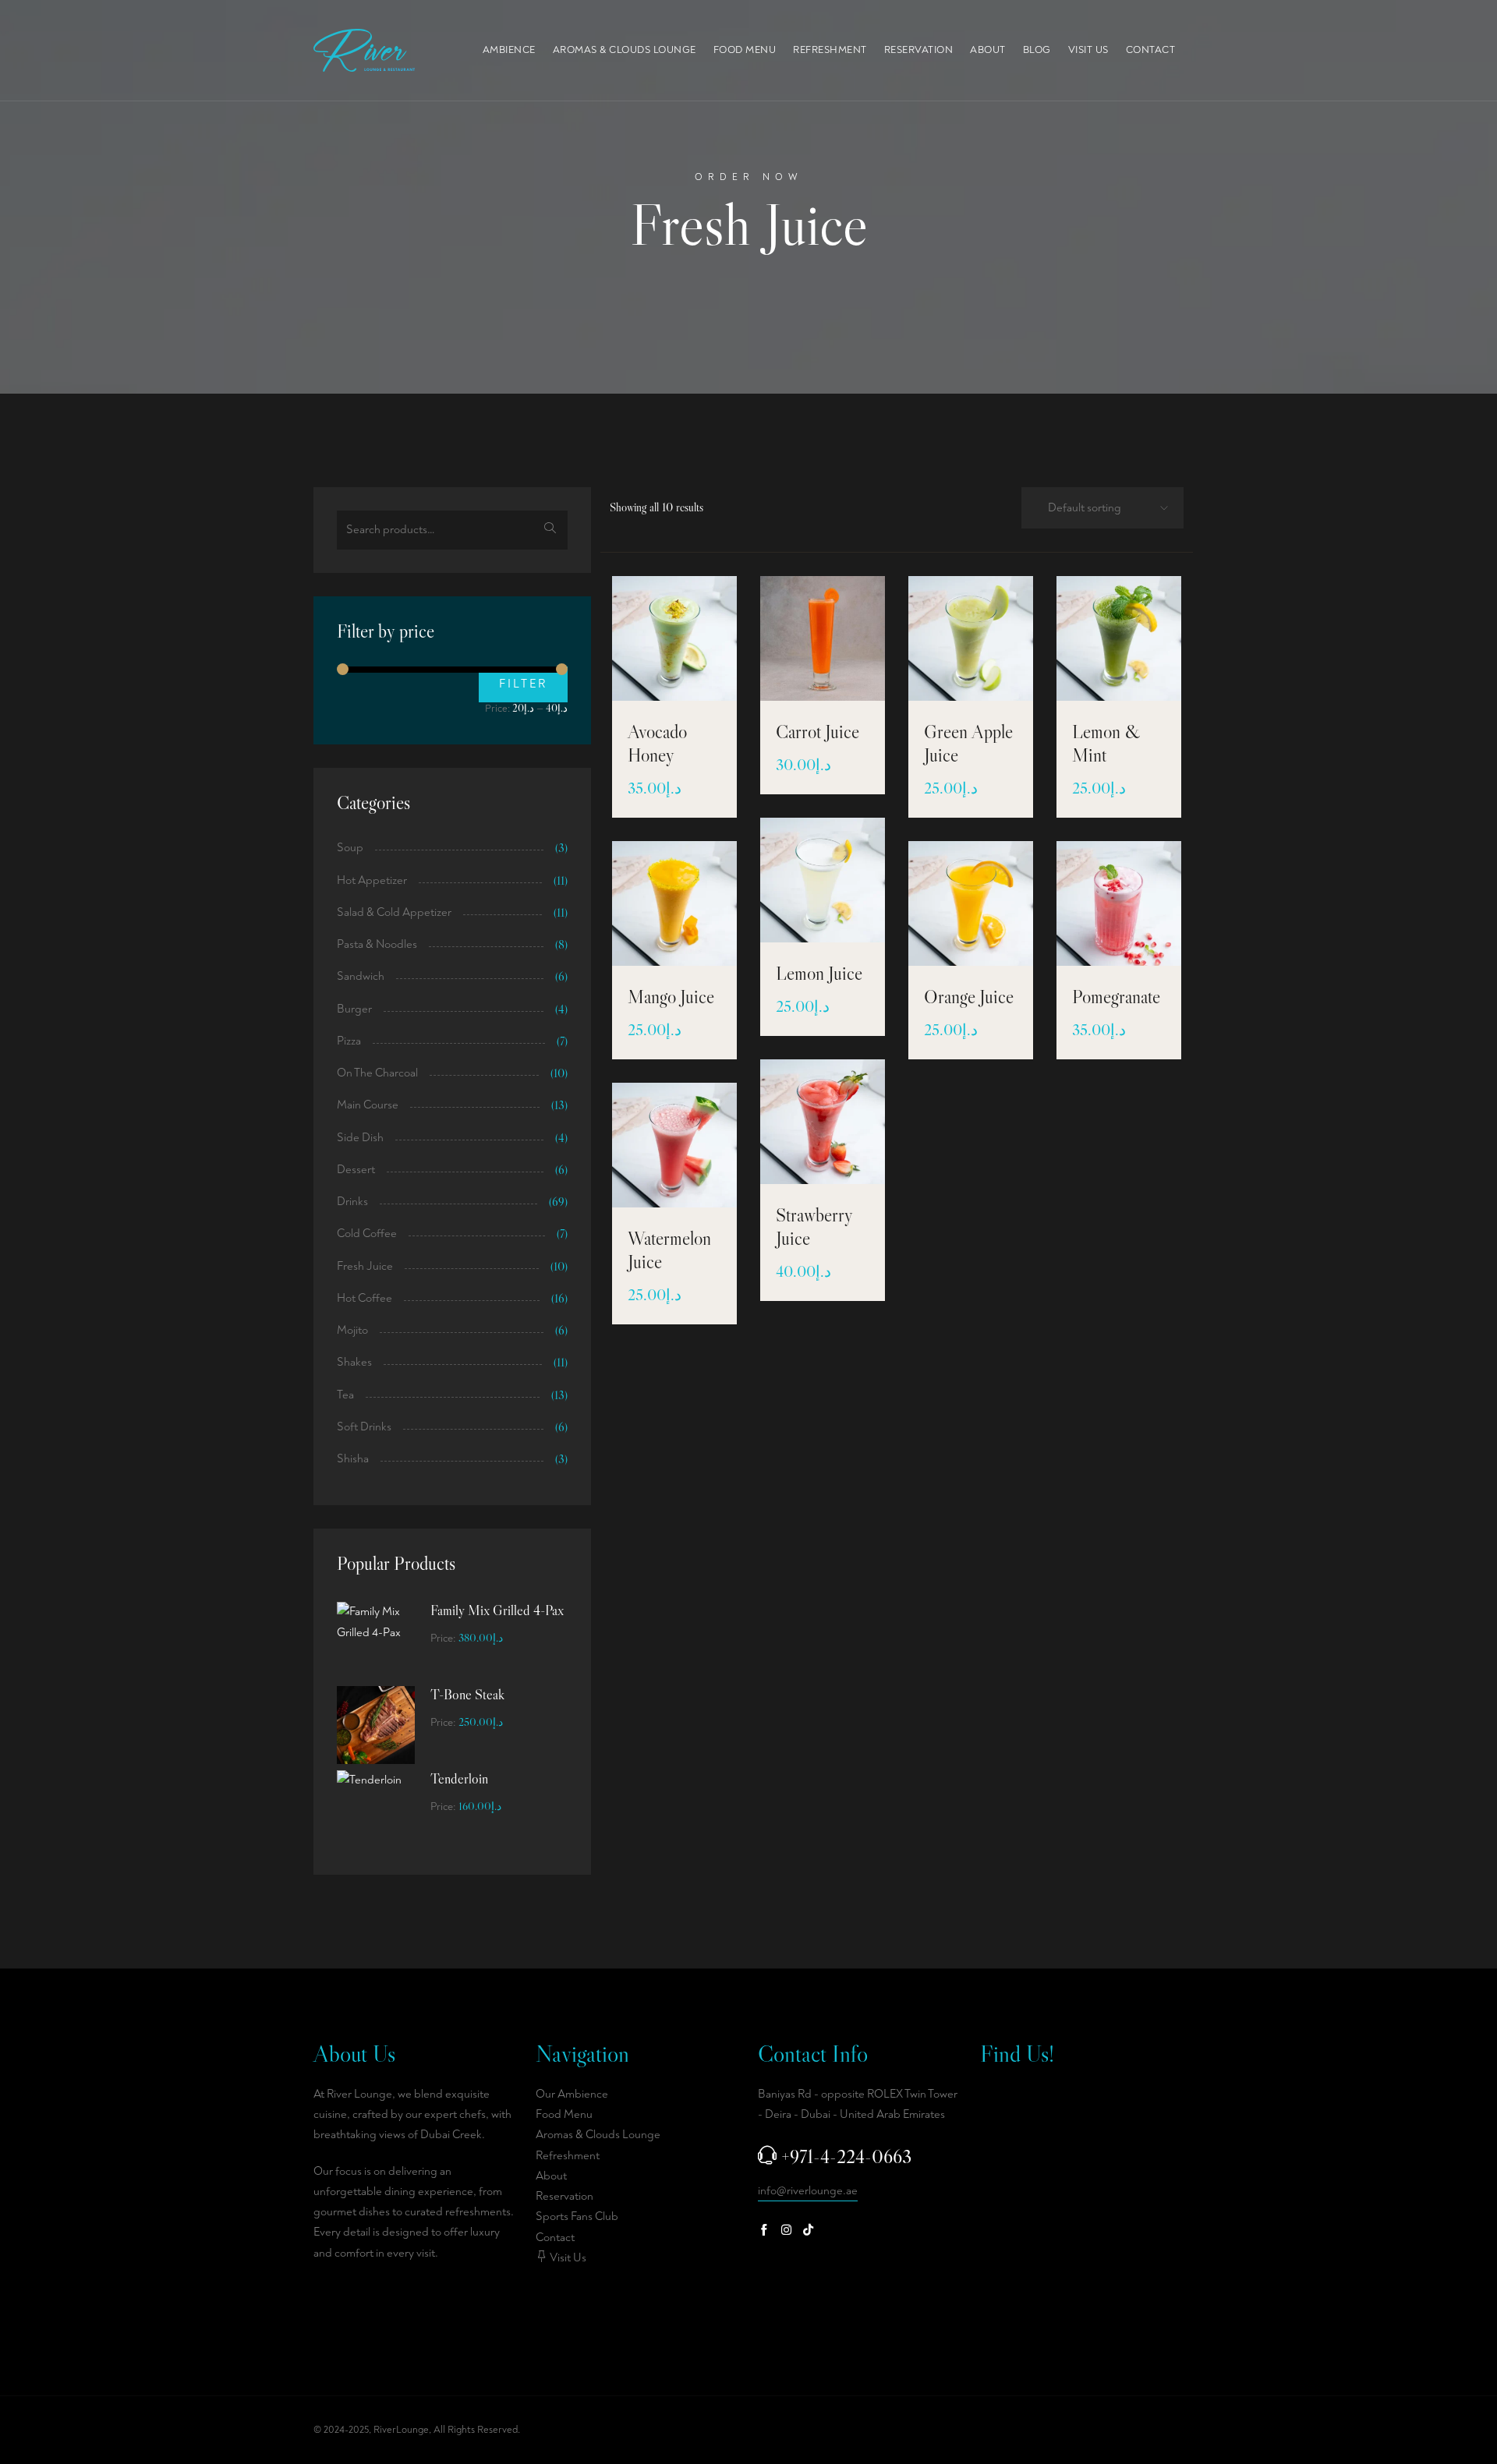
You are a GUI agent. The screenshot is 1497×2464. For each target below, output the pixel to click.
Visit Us (1088, 50)
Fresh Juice (365, 1266)
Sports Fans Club (577, 2217)
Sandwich (361, 976)
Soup (350, 848)
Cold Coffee (367, 1234)
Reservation (919, 50)
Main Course (368, 1105)
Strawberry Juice (814, 1227)
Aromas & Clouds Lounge (625, 50)
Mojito (352, 1330)
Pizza (349, 1041)
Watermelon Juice (669, 1250)
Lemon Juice (819, 973)
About (988, 50)
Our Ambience (572, 2094)
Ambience (509, 50)
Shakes (354, 1362)
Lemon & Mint (1106, 743)
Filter (523, 684)
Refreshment (830, 50)
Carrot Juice (818, 732)
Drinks (352, 1202)
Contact (1151, 50)
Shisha (353, 1459)
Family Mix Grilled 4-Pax (497, 1610)
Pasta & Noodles (377, 944)
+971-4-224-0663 (846, 2156)
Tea (345, 1395)
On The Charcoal (377, 1073)
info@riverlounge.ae (808, 2191)
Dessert (356, 1170)
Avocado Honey (657, 743)
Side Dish (360, 1138)
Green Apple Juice (968, 743)
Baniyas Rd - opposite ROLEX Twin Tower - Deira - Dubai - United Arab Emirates (858, 2104)
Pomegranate (1116, 997)
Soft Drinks (364, 1427)
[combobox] (1098, 509)
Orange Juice (969, 997)
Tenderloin (459, 1779)
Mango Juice (671, 997)
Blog (1037, 50)
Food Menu (745, 50)
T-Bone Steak (467, 1695)
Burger (354, 1009)
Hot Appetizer (372, 880)
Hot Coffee (365, 1298)
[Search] (550, 530)
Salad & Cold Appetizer (394, 912)
